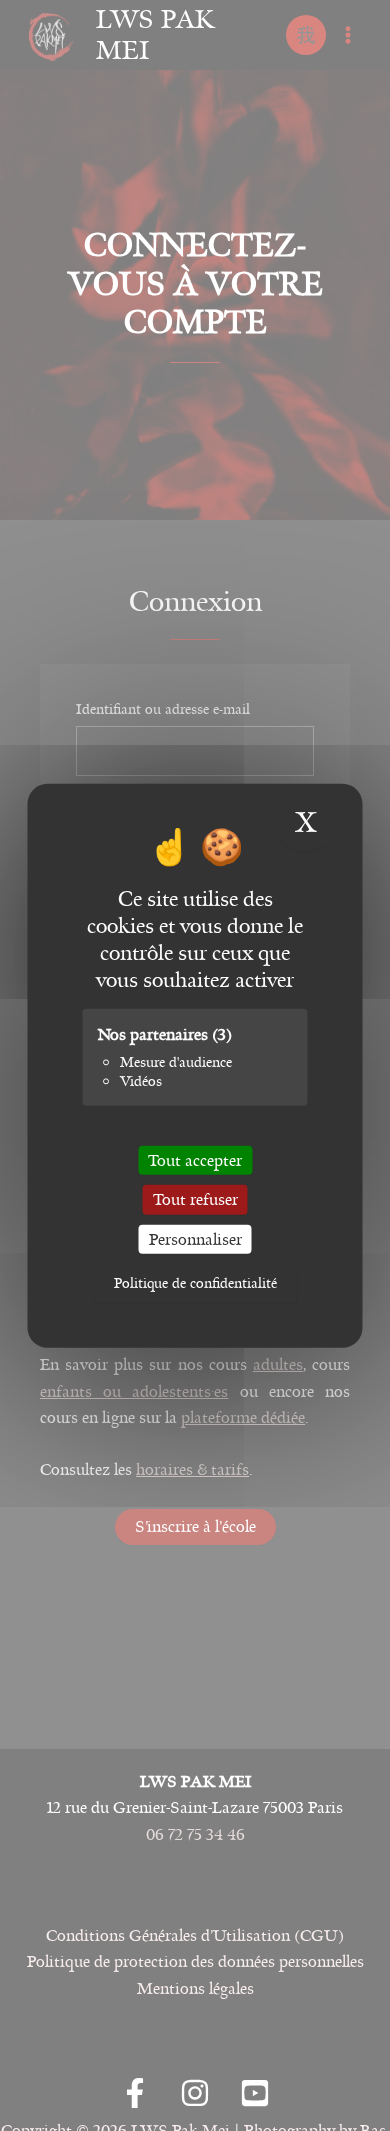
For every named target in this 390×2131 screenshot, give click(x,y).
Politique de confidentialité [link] (195, 1283)
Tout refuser (195, 1199)
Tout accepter (195, 1160)
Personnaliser (195, 1238)
